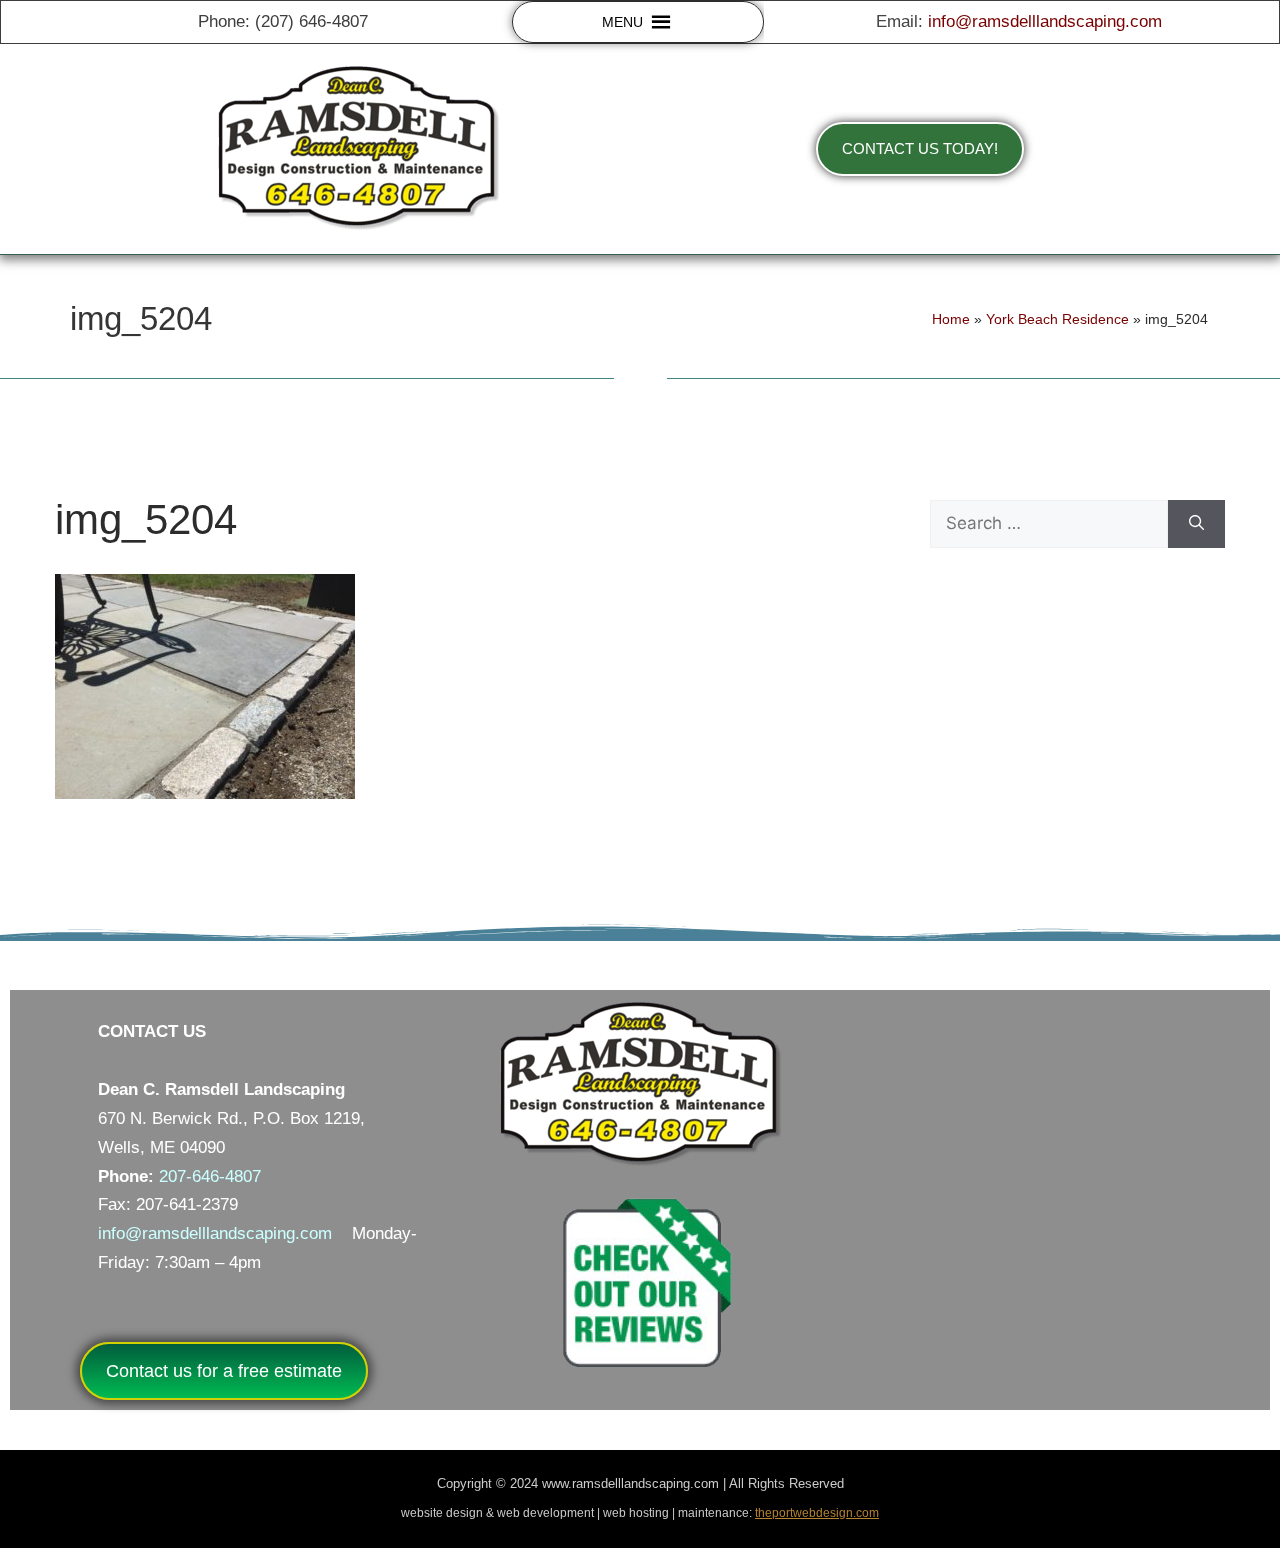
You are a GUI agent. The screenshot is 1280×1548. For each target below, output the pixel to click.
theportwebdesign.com (817, 1513)
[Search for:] (1049, 524)
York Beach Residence (1057, 319)
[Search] (1196, 524)
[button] (622, 22)
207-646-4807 (210, 1176)
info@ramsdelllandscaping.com (1045, 21)
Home (951, 319)
